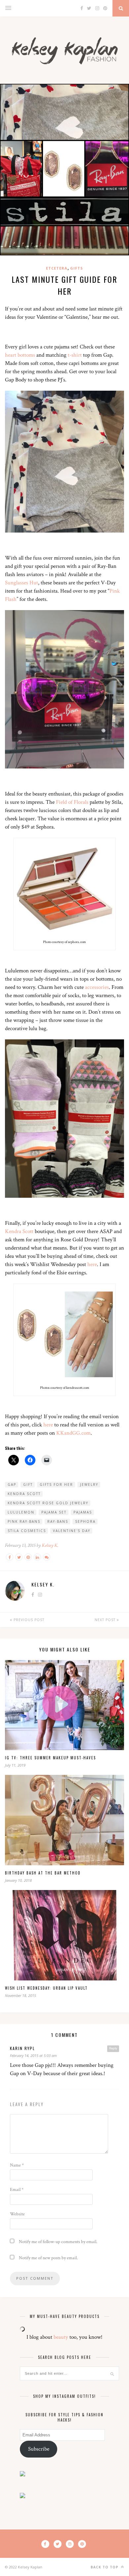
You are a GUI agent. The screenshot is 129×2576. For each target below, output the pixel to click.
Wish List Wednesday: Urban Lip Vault (46, 1988)
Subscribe (39, 2449)
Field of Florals (72, 802)
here (92, 1264)
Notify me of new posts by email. (48, 2258)
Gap (12, 1484)
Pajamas (83, 1512)
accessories (97, 987)
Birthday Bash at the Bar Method (43, 1873)
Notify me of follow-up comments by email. (58, 2242)
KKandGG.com (73, 1433)
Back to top (105, 2567)
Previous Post (28, 1620)
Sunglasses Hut (21, 583)
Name (17, 2165)
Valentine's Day (72, 1531)
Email (17, 2190)
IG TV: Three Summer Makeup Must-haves (50, 1758)
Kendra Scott (19, 1231)
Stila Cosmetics (27, 1531)
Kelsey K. (50, 1545)
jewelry (89, 1484)
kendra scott (24, 1494)
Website (17, 2214)
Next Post (106, 1620)
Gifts (77, 268)
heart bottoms (20, 355)
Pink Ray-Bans (24, 1521)
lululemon (21, 1512)
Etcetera (57, 268)
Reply (113, 2048)
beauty (61, 2337)
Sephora (85, 1521)
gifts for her (56, 1484)
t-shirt (75, 355)
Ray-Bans (58, 1521)
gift (28, 1484)
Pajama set (54, 1512)
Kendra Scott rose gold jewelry (48, 1503)
